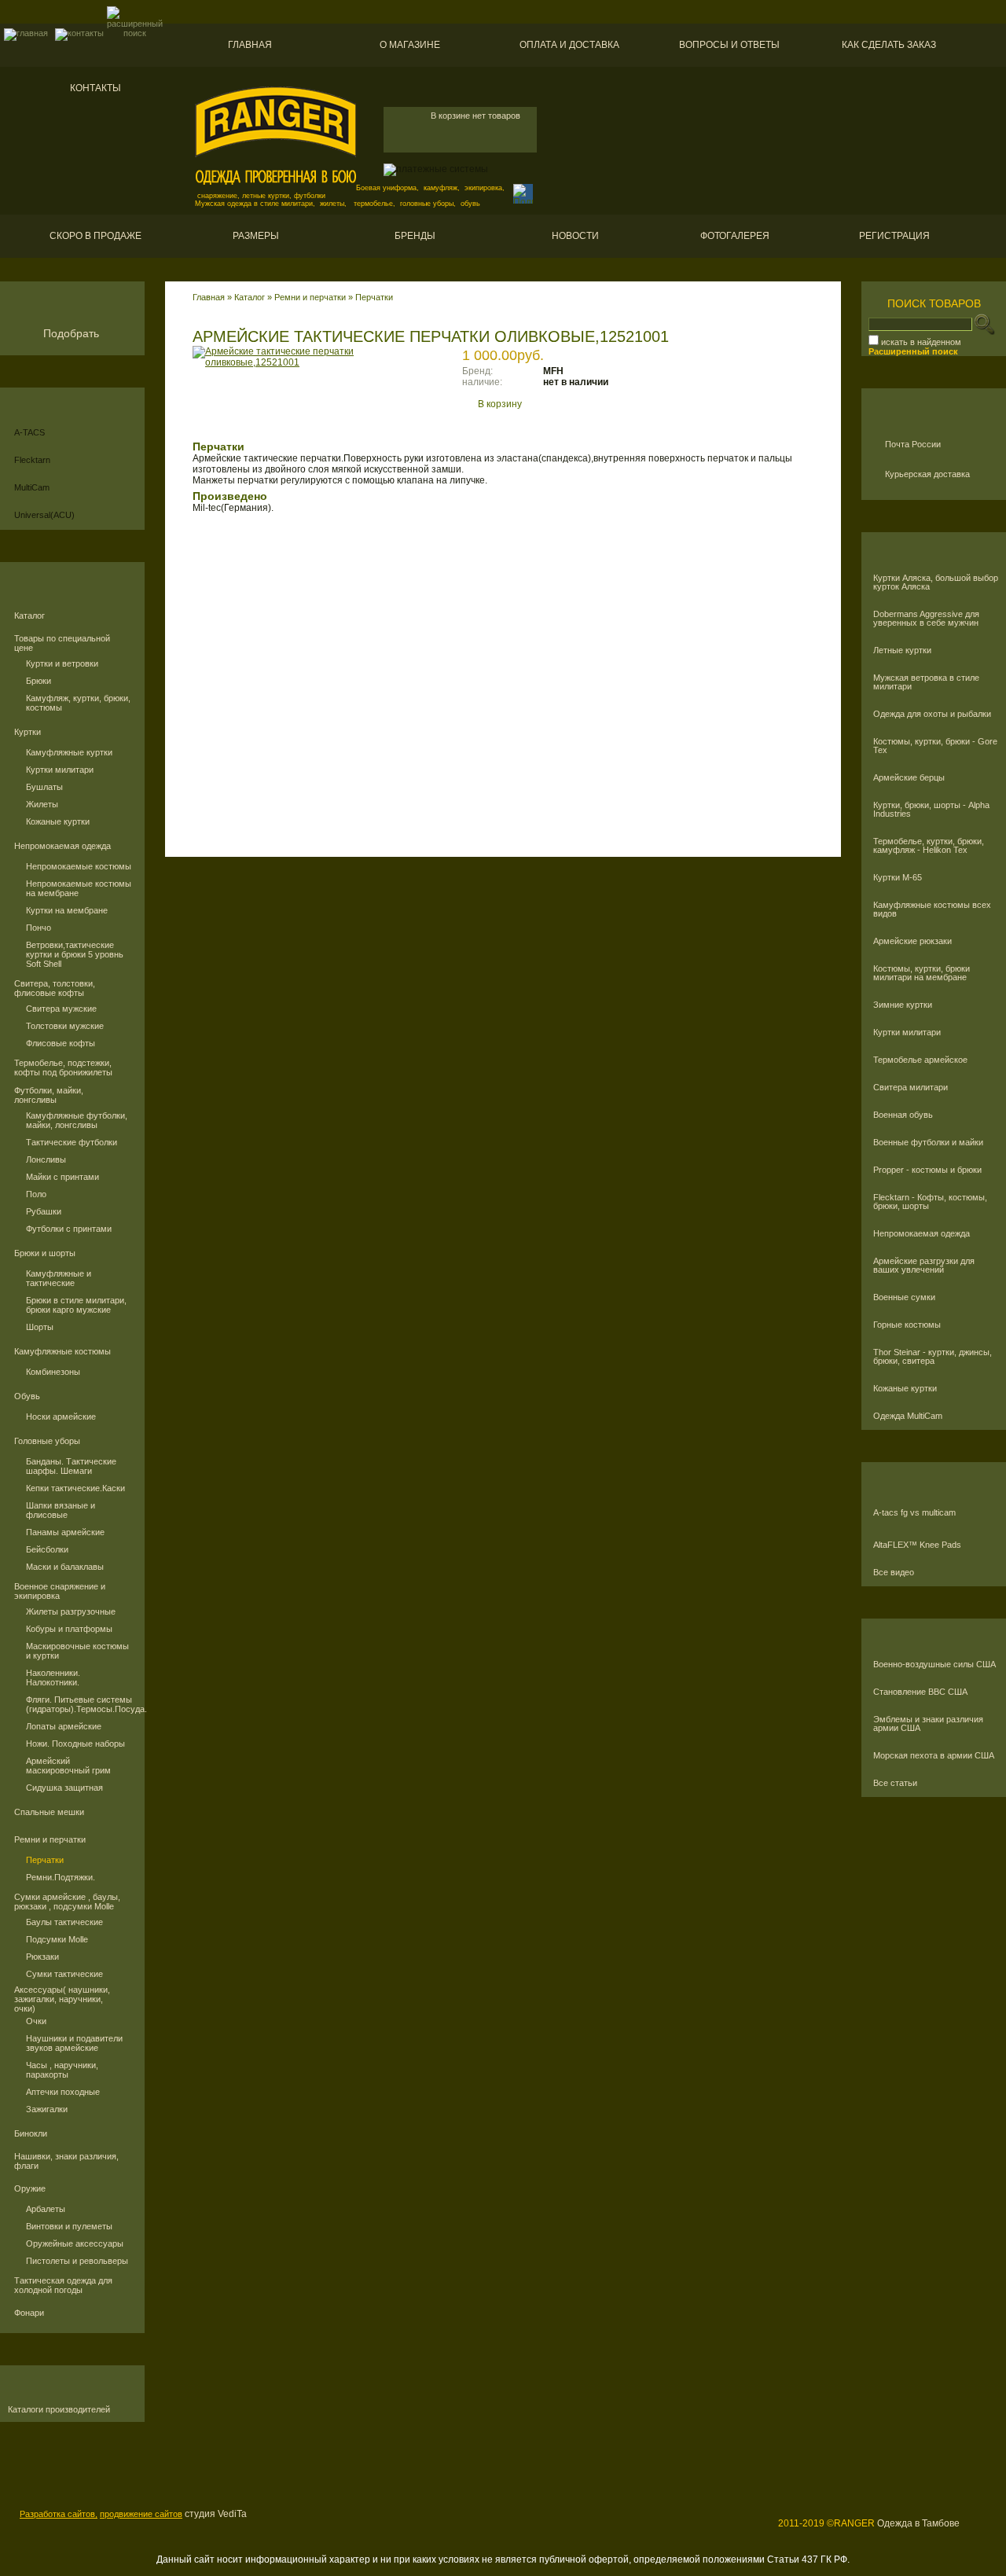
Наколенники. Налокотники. (53, 1678)
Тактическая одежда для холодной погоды (63, 2285)
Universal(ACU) (44, 515)
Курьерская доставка (927, 474)
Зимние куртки (903, 1005)
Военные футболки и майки (928, 1143)
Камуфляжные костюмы (62, 1351)
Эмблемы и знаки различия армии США (928, 1724)
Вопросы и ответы (729, 45)
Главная (250, 45)
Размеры (256, 236)
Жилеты (42, 804)
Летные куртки (902, 650)
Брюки (39, 681)
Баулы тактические (64, 1922)
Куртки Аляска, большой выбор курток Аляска (936, 582)
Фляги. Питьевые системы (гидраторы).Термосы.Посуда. (79, 1704)
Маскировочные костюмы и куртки (77, 1651)
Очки (36, 2021)
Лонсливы (46, 1159)
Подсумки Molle (57, 1939)
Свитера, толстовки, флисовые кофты (55, 988)
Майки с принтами (62, 1177)
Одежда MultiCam (908, 1416)
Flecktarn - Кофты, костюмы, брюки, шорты (930, 1202)
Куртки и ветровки (62, 663)
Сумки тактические (64, 1974)
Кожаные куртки (58, 821)
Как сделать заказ (889, 45)
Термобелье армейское (920, 1060)
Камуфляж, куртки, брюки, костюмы (78, 703)
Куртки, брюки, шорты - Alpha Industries (931, 810)
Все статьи (895, 1783)
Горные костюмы (907, 1325)
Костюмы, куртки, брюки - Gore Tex (935, 746)
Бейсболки (47, 1549)
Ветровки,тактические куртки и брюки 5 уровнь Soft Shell (75, 954)
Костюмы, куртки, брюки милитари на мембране (922, 973)
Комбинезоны (53, 1372)
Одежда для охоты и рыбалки (932, 714)
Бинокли (31, 2133)
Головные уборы (47, 1441)
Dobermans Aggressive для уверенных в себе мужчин (926, 619)
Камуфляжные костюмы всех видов (932, 910)
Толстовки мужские (65, 1026)
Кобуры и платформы (69, 1629)
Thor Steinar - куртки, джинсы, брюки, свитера (933, 1357)
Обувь (27, 1396)
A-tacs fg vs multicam (914, 1513)
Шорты (40, 1327)
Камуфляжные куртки (69, 752)
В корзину (500, 404)
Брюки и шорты (45, 1253)
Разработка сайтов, (59, 2514)
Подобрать (71, 333)
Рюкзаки (42, 1957)
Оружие (30, 2188)
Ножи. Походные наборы (75, 1744)
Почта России (913, 444)
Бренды (415, 236)
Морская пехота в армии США (934, 1756)
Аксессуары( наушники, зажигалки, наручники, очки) (62, 1999)
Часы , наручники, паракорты (62, 2070)
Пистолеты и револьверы (77, 2261)
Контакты (95, 88)
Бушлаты (44, 787)
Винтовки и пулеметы (69, 2226)
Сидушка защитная (64, 1788)
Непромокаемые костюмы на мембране (79, 888)
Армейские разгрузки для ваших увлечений (924, 1266)
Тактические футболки (72, 1142)
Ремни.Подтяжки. (61, 1877)
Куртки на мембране (67, 910)
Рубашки (44, 1211)
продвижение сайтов (141, 2514)
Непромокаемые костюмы (79, 866)
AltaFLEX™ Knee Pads (917, 1545)
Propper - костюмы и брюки (927, 1170)
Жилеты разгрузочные (71, 1611)
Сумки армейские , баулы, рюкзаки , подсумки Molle (67, 1902)
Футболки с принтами (69, 1229)
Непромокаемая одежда (62, 846)
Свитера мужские (61, 1009)
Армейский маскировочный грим (68, 1766)
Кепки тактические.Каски (75, 1488)
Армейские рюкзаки (912, 941)
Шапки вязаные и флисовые (61, 1510)
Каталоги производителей (59, 2410)
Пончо (39, 928)
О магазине (410, 45)
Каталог (29, 616)
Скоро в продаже (95, 236)
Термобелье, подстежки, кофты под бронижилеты (63, 1068)
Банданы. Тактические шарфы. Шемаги (71, 1466)
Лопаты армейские (64, 1726)
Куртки (28, 732)
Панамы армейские (65, 1532)
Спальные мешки (49, 1812)
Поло (36, 1194)
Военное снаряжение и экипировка (60, 1591)
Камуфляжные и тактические (59, 1278)
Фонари (29, 2313)
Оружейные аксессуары (75, 2243)
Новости (575, 236)
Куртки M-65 (898, 878)
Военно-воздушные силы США (934, 1665)
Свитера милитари (911, 1088)
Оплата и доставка (569, 45)
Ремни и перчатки (50, 1839)
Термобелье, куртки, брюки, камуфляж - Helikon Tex (929, 846)
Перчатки (45, 1860)
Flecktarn (32, 460)
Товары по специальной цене (62, 643)
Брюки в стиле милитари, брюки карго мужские (76, 1305)
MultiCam (32, 487)
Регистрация (894, 236)
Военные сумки (904, 1297)
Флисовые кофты (61, 1043)
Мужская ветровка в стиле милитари (926, 682)
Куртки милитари (60, 770)
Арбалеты (46, 2209)
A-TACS (29, 432)
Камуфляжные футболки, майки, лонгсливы (77, 1120)
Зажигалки (47, 2109)
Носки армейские (61, 1417)
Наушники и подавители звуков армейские (74, 2043)
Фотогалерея (735, 236)
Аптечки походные (63, 2092)
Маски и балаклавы (65, 1567)
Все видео (894, 1573)
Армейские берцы (909, 778)
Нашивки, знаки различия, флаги (66, 2161)
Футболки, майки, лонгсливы (49, 1095)
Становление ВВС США (920, 1692)
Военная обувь (903, 1115)
